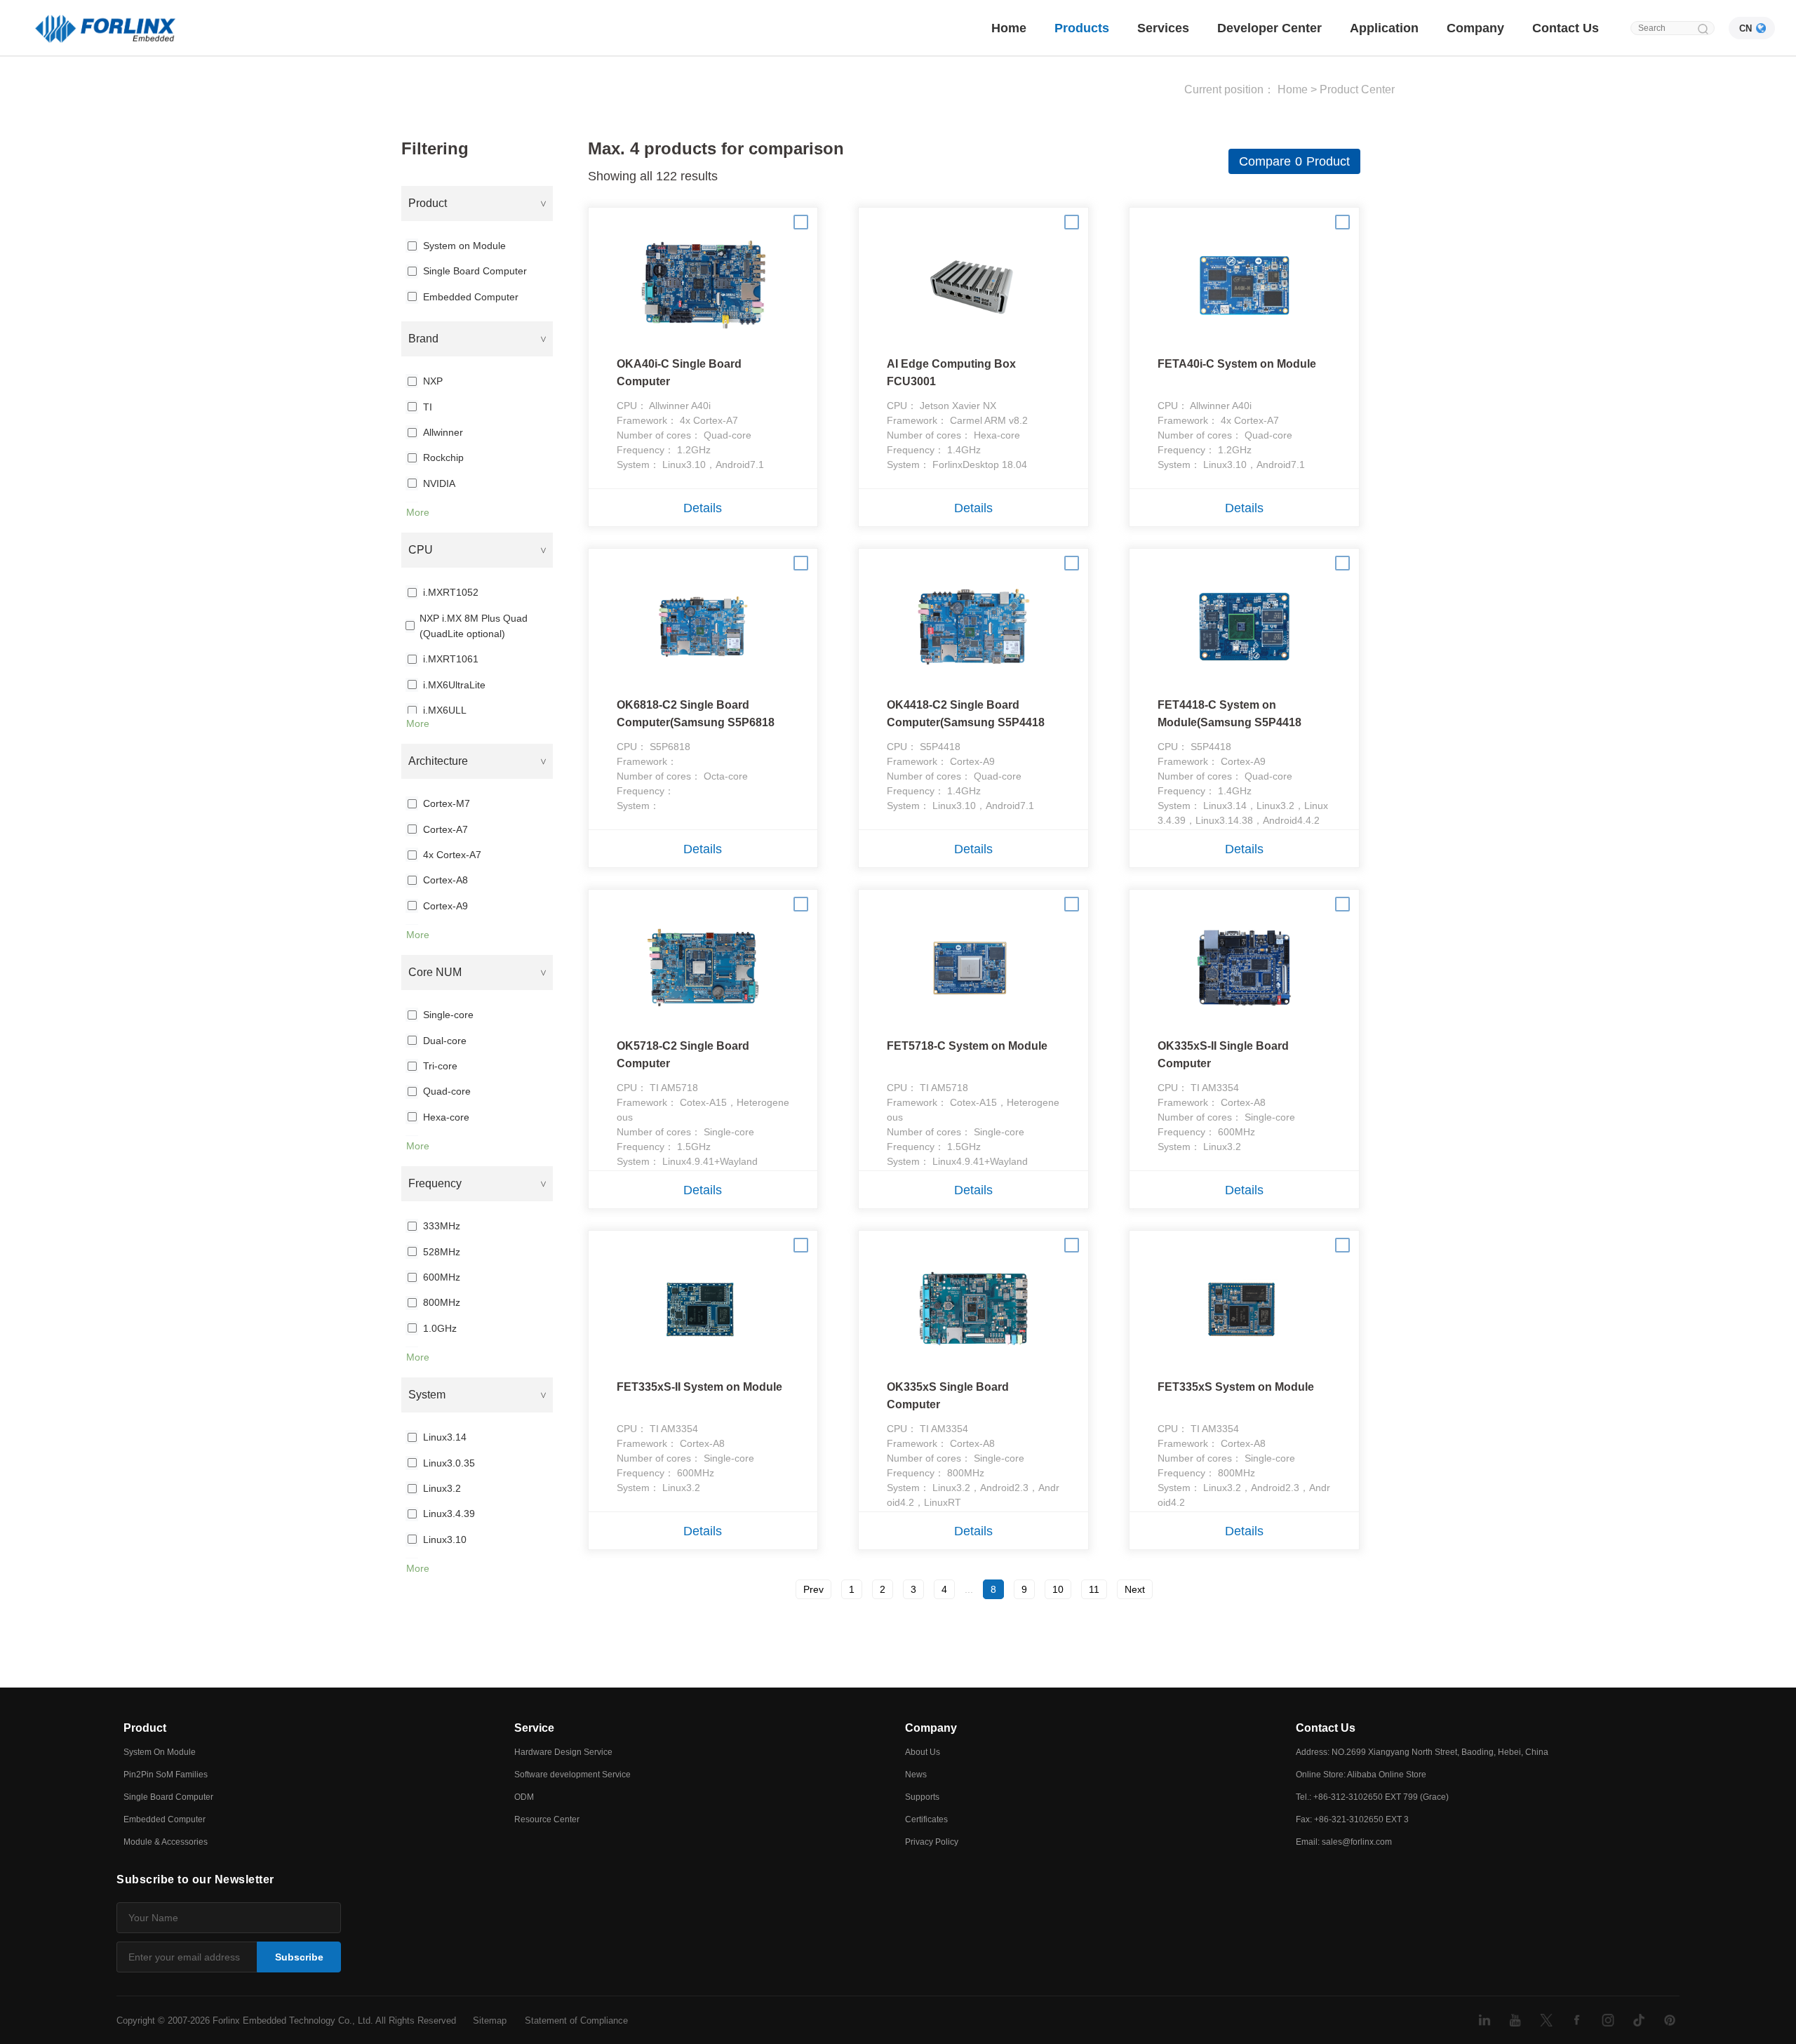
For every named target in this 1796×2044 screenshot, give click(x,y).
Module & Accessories (166, 1842)
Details (703, 508)
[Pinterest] (1670, 2020)
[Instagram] (1608, 2020)
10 (1058, 1589)
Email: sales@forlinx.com (1344, 1842)
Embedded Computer (165, 1819)
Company (1475, 28)
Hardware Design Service (563, 1752)
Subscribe (299, 1957)
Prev (813, 1589)
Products (1082, 28)
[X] (1546, 2020)
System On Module (160, 1752)
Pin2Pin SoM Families (166, 1775)
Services (1163, 28)
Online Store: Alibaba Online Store (1361, 1775)
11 (1094, 1589)
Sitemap (490, 2020)
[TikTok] (1639, 2020)
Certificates (926, 1819)
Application (1384, 28)
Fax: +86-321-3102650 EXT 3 (1352, 1819)
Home (1009, 28)
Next (1135, 1589)
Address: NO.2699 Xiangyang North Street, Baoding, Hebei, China (1422, 1752)
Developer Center (1269, 28)
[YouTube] (1515, 2020)
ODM (524, 1797)
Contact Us (1566, 28)
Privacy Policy (932, 1842)
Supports (922, 1797)
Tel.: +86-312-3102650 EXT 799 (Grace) (1372, 1797)
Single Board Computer (168, 1797)
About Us (923, 1752)
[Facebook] (1577, 2020)
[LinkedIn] (1485, 2020)
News (916, 1775)
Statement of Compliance (576, 2020)
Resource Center (547, 1819)
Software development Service (572, 1775)
